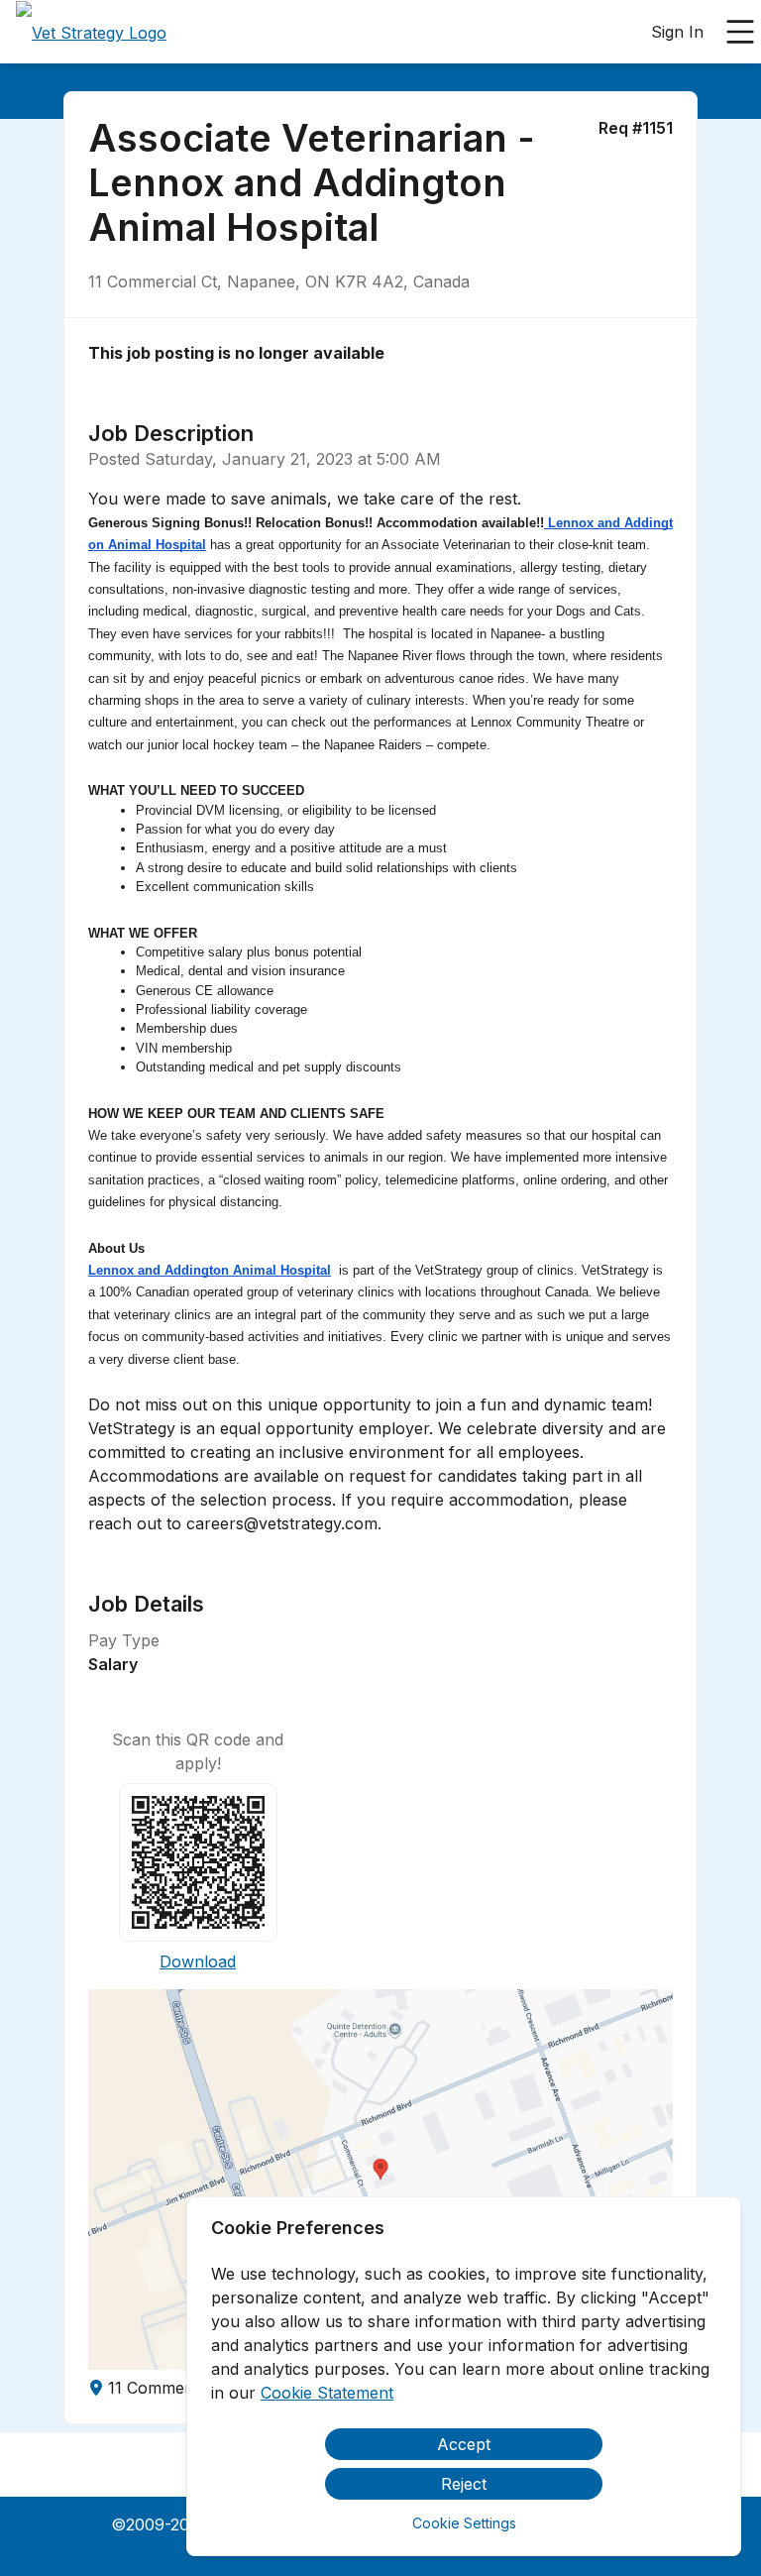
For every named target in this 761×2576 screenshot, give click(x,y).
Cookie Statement (327, 2393)
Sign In (677, 32)
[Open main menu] (740, 32)
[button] (380, 2180)
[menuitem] (91, 33)
